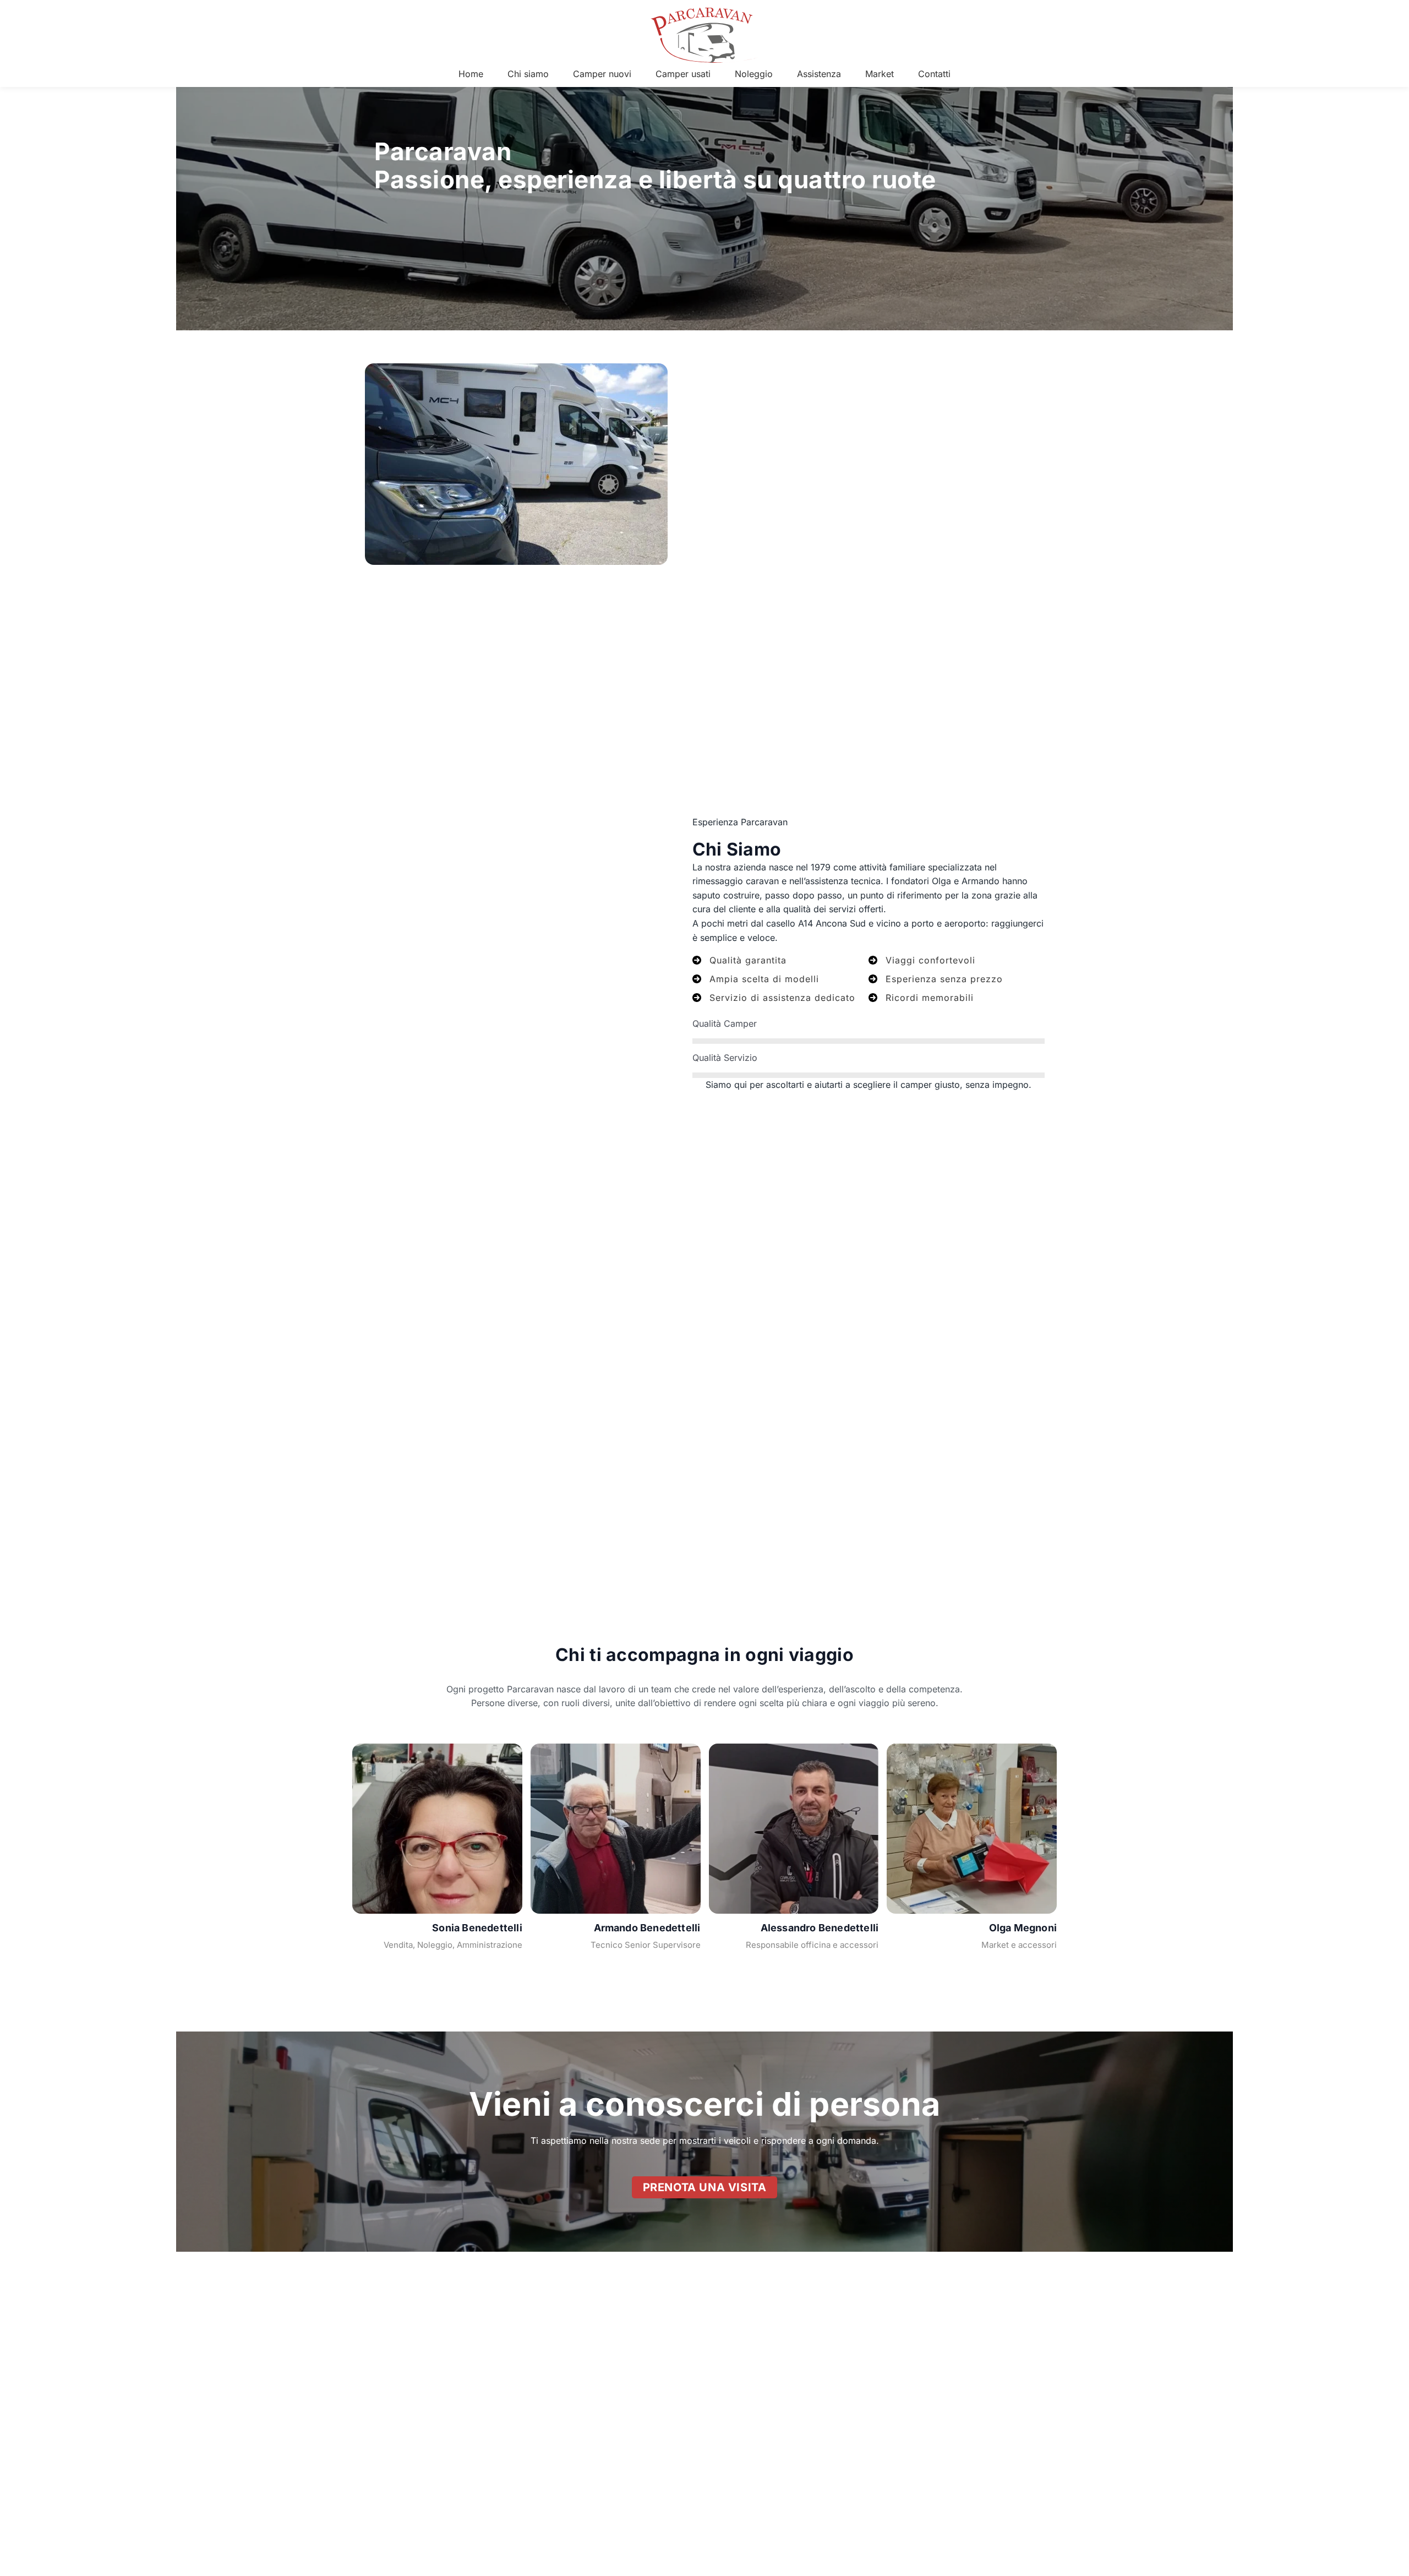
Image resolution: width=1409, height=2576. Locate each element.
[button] (705, 2187)
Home (471, 74)
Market (880, 74)
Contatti (934, 74)
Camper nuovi (602, 74)
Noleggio (754, 74)
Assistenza (819, 74)
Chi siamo (528, 74)
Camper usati (683, 74)
